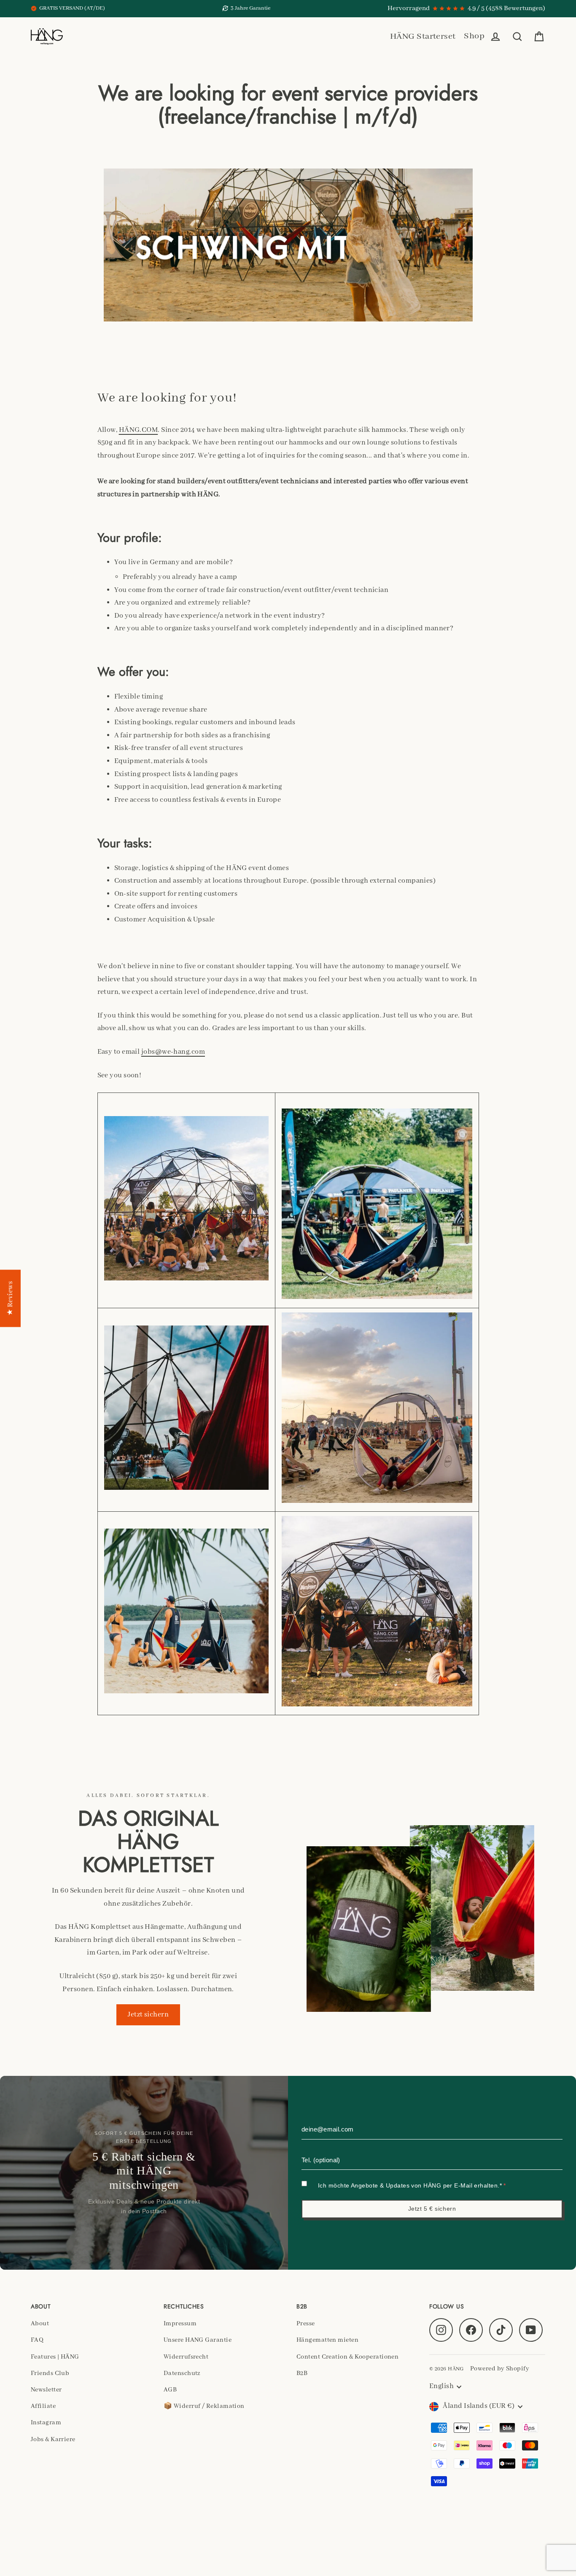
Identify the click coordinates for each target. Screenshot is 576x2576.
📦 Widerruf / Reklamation (204, 2406)
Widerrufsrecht (186, 2357)
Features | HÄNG (55, 2357)
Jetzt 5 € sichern (432, 2209)
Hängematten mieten (327, 2340)
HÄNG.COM (139, 430)
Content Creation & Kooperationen (347, 2357)
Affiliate (43, 2406)
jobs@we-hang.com (173, 1052)
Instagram (46, 2423)
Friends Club (50, 2373)
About (40, 2324)
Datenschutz (182, 2373)
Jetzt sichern (148, 2015)
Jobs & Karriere (53, 2439)
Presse (306, 2324)
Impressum (180, 2324)
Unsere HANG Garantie (198, 2340)
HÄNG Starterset (423, 36)
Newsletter (46, 2390)
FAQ (37, 2340)
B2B (302, 2373)
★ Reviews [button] (10, 1299)
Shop (474, 36)
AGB (170, 2390)
